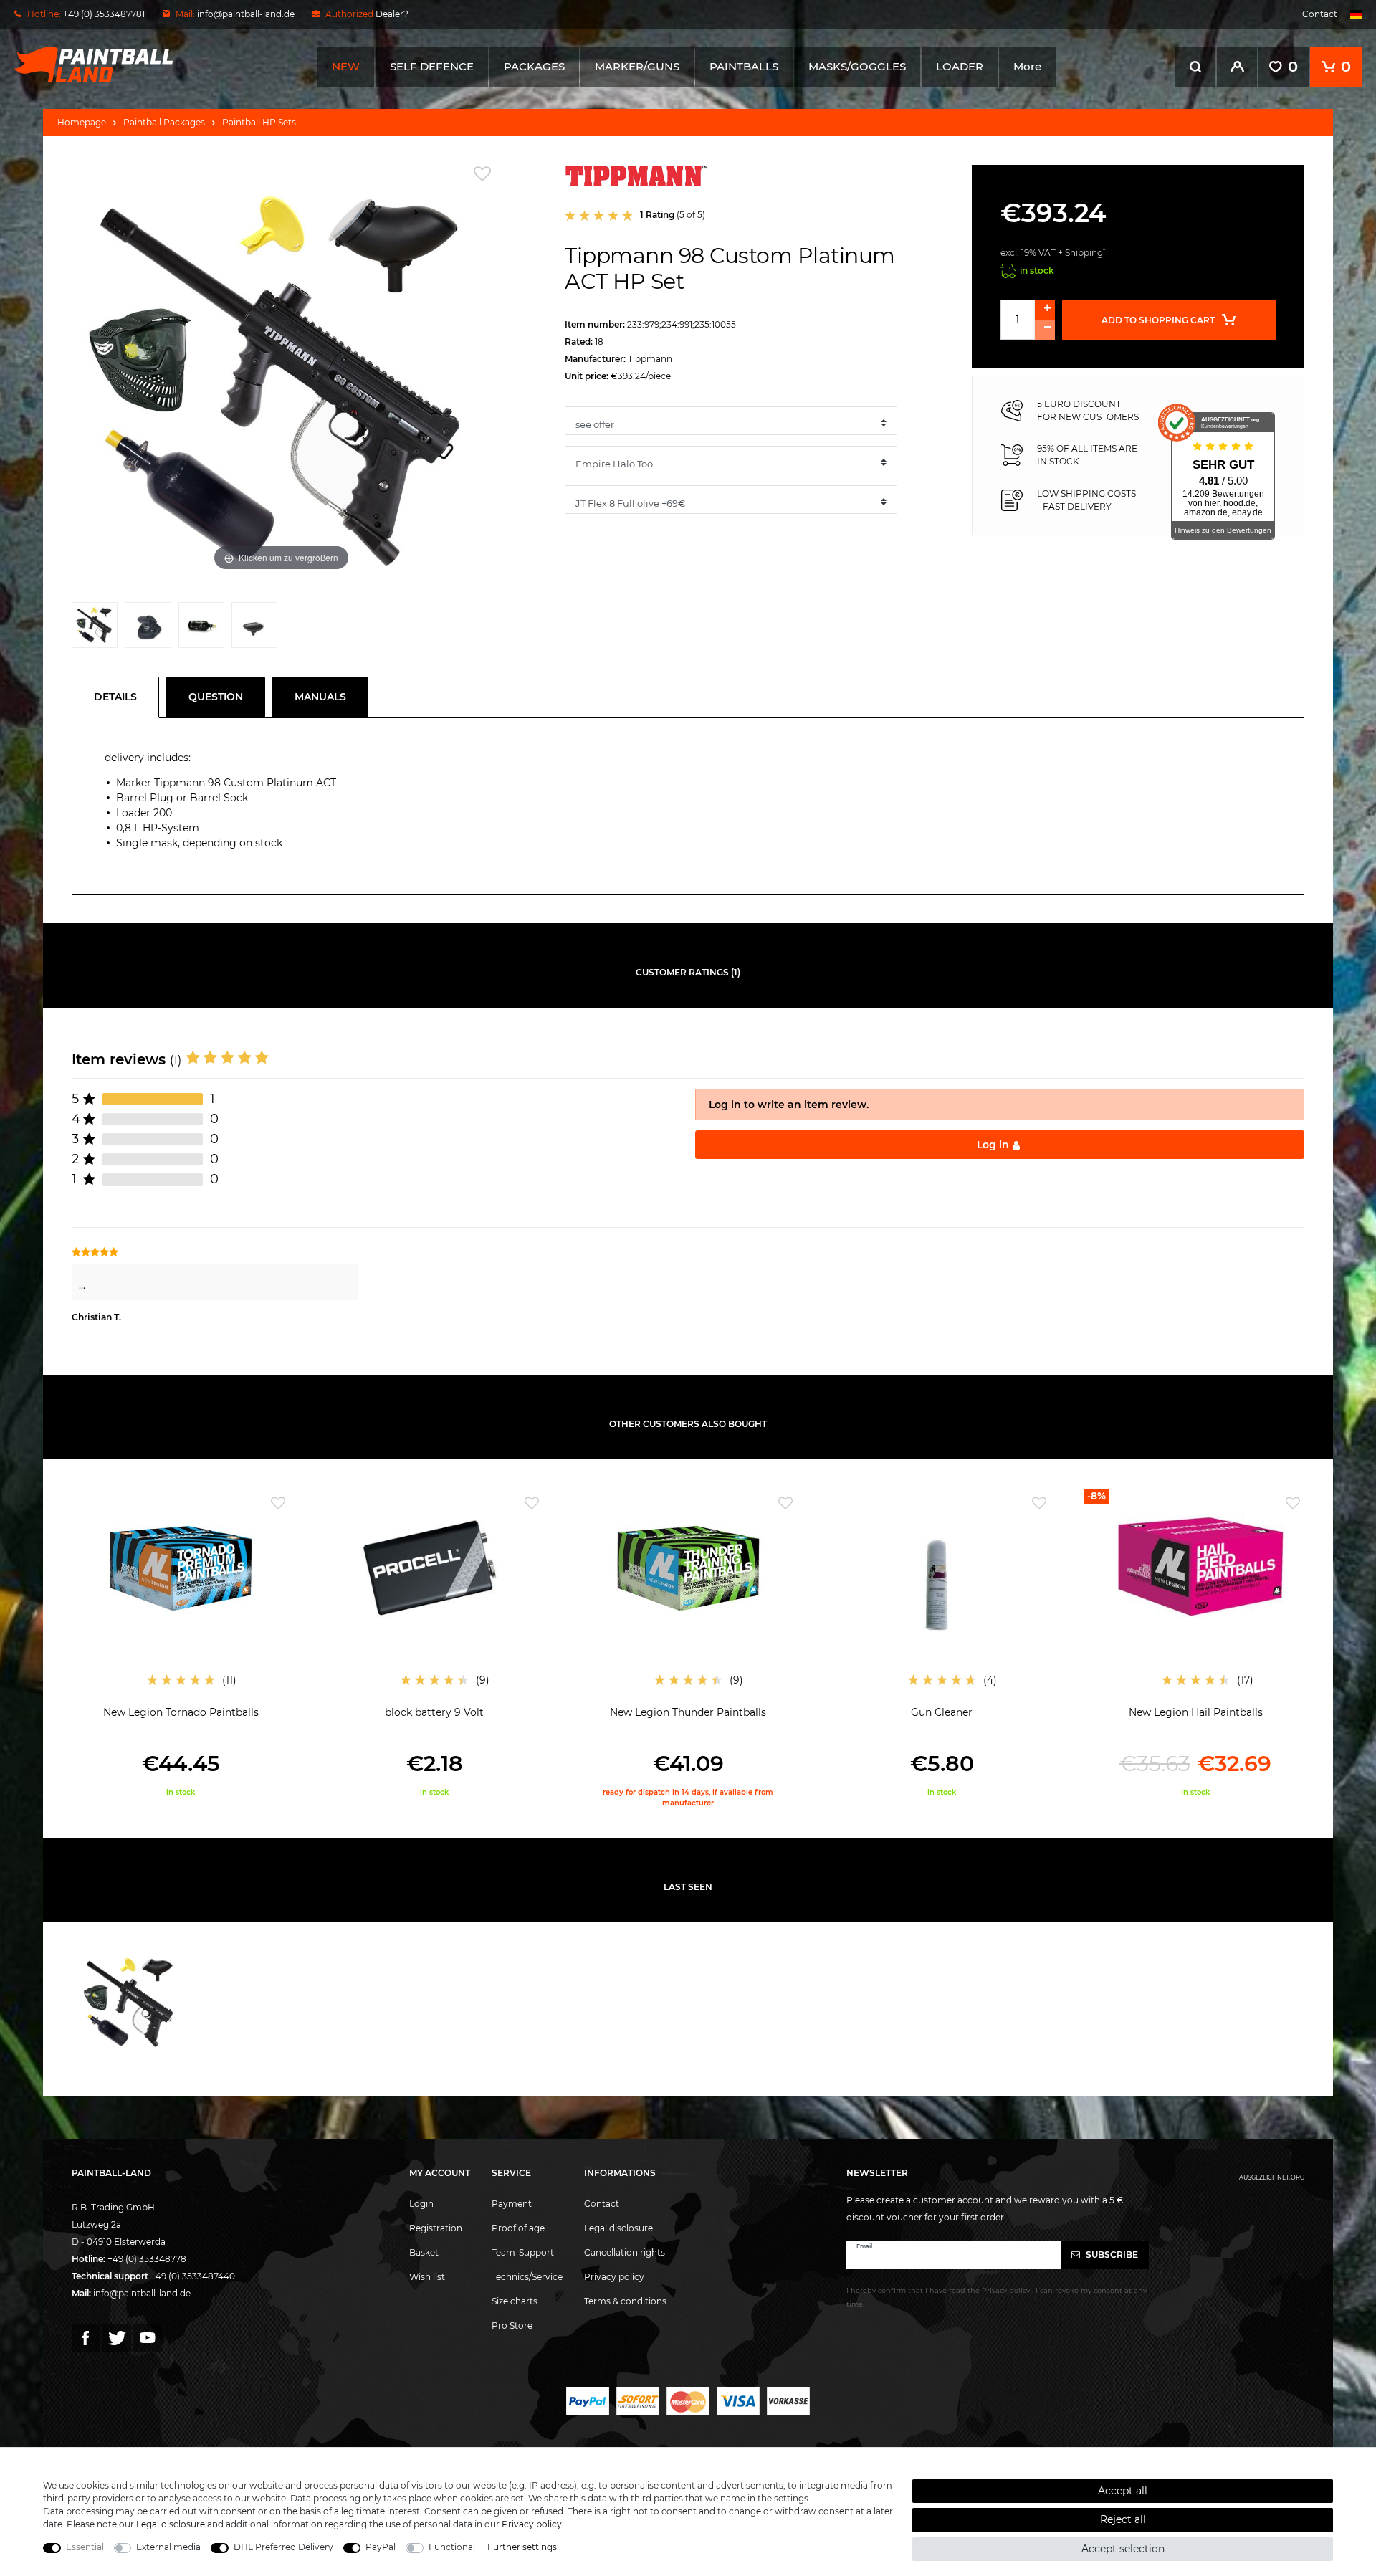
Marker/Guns (637, 66)
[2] (148, 629)
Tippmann (650, 359)
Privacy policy (614, 2277)
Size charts (515, 2301)
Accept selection (1123, 2549)
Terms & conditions (625, 2301)
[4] (254, 629)
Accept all (1123, 2491)
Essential (85, 2547)
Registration (436, 2228)
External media (168, 2547)
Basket (424, 2252)
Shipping (1084, 253)
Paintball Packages (164, 122)
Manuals (320, 697)
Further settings (522, 2547)
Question (216, 697)
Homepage (82, 122)
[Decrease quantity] (1045, 330)
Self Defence (432, 66)
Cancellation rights (625, 2252)
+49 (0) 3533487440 (193, 2276)
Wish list (427, 2277)
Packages (534, 66)
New (346, 66)
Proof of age (518, 2228)
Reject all (1123, 2519)
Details (115, 697)
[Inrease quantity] (1045, 310)
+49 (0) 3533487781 (148, 2259)
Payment (512, 2204)
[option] (181, 1643)
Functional (452, 2547)
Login (421, 2204)
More (1027, 66)
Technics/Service (527, 2277)
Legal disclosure (618, 2228)
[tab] (119, 697)
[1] (95, 629)
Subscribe (1111, 2255)
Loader (960, 66)
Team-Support (523, 2252)
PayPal (381, 2547)
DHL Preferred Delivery (283, 2547)
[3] (201, 629)
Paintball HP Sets (259, 122)
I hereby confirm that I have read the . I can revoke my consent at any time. (997, 2297)
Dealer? (392, 14)
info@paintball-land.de (246, 14)
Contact (1320, 14)
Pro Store (512, 2325)
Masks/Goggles (857, 66)
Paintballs (744, 66)
